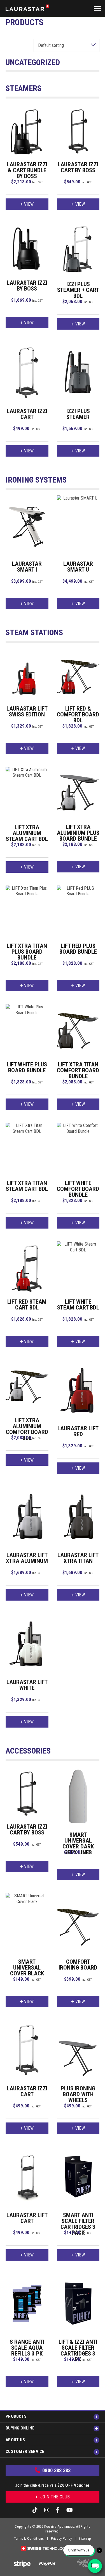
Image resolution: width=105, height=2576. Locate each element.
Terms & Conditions (29, 2538)
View (29, 204)
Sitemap (85, 2538)
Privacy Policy (61, 2538)
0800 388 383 (57, 2470)
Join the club (54, 2497)
